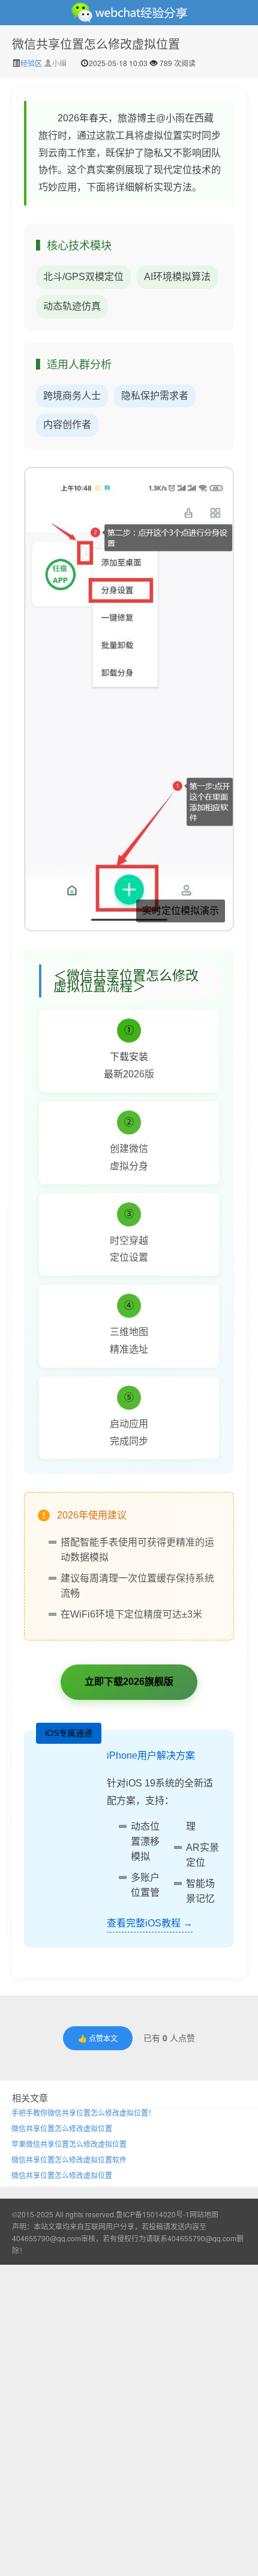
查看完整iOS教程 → (150, 1923)
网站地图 (204, 2214)
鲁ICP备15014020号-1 (153, 2214)
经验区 (32, 63)
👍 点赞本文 (98, 2038)
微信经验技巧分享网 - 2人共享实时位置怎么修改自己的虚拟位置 (129, 13)
